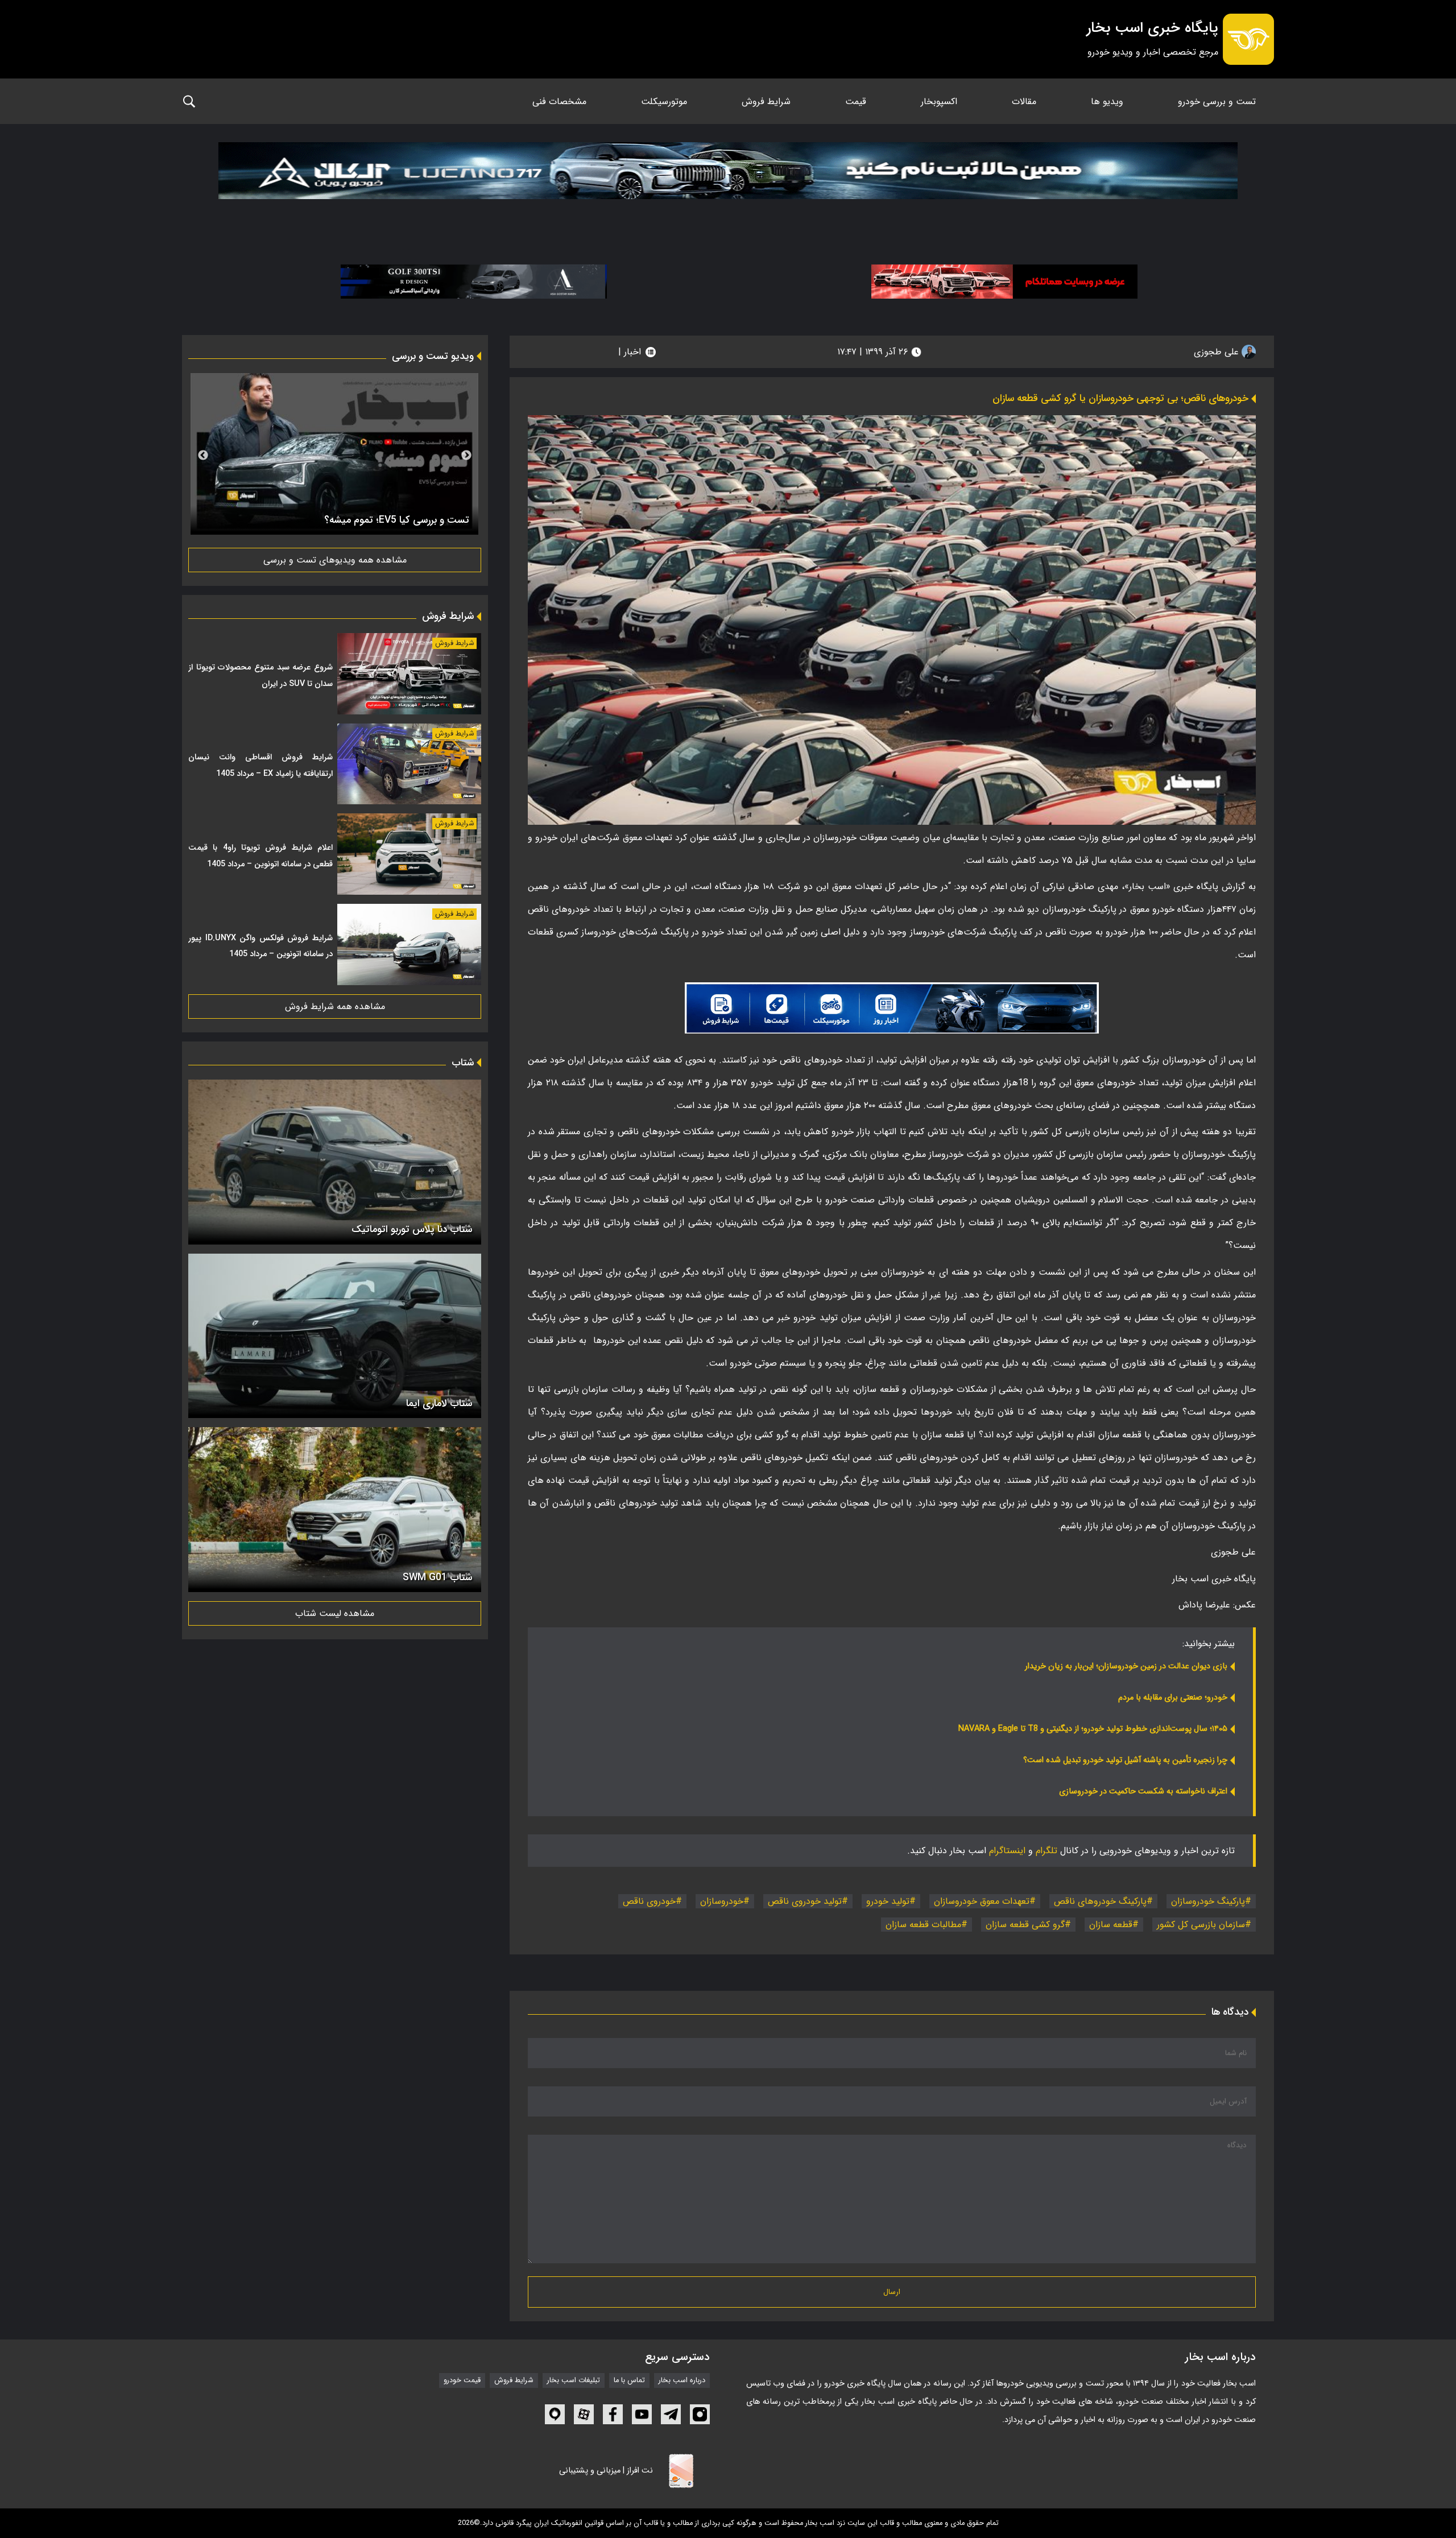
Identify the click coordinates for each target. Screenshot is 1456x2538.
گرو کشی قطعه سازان (1025, 1925)
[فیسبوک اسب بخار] (613, 2414)
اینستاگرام (1007, 1851)
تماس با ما (629, 2380)
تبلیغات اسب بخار (574, 2380)
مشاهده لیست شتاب (335, 1613)
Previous (466, 456)
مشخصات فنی (559, 102)
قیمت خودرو (462, 2380)
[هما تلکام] (1004, 281)
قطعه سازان (1111, 1925)
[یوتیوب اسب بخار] (642, 2414)
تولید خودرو (888, 1901)
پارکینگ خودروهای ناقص (1100, 1901)
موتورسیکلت (664, 102)
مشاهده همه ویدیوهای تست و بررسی (335, 560)
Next (203, 456)
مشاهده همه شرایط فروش (335, 1006)
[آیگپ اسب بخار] (555, 2414)
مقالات (1024, 102)
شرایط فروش (766, 102)
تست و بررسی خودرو (1217, 102)
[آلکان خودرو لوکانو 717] (728, 185)
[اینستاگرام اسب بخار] (700, 2414)
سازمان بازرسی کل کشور (1201, 1925)
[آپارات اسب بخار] (584, 2414)
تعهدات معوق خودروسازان (982, 1901)
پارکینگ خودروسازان (1208, 1901)
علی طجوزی (1218, 352)
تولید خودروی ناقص (805, 1901)
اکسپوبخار (939, 102)
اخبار (632, 352)
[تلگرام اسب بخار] (892, 1008)
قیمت (856, 102)
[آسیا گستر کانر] (474, 281)
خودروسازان (722, 1901)
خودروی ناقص (649, 1901)
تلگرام (1046, 1851)
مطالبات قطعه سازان (923, 1925)
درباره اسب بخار (682, 2380)
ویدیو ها (1107, 102)
